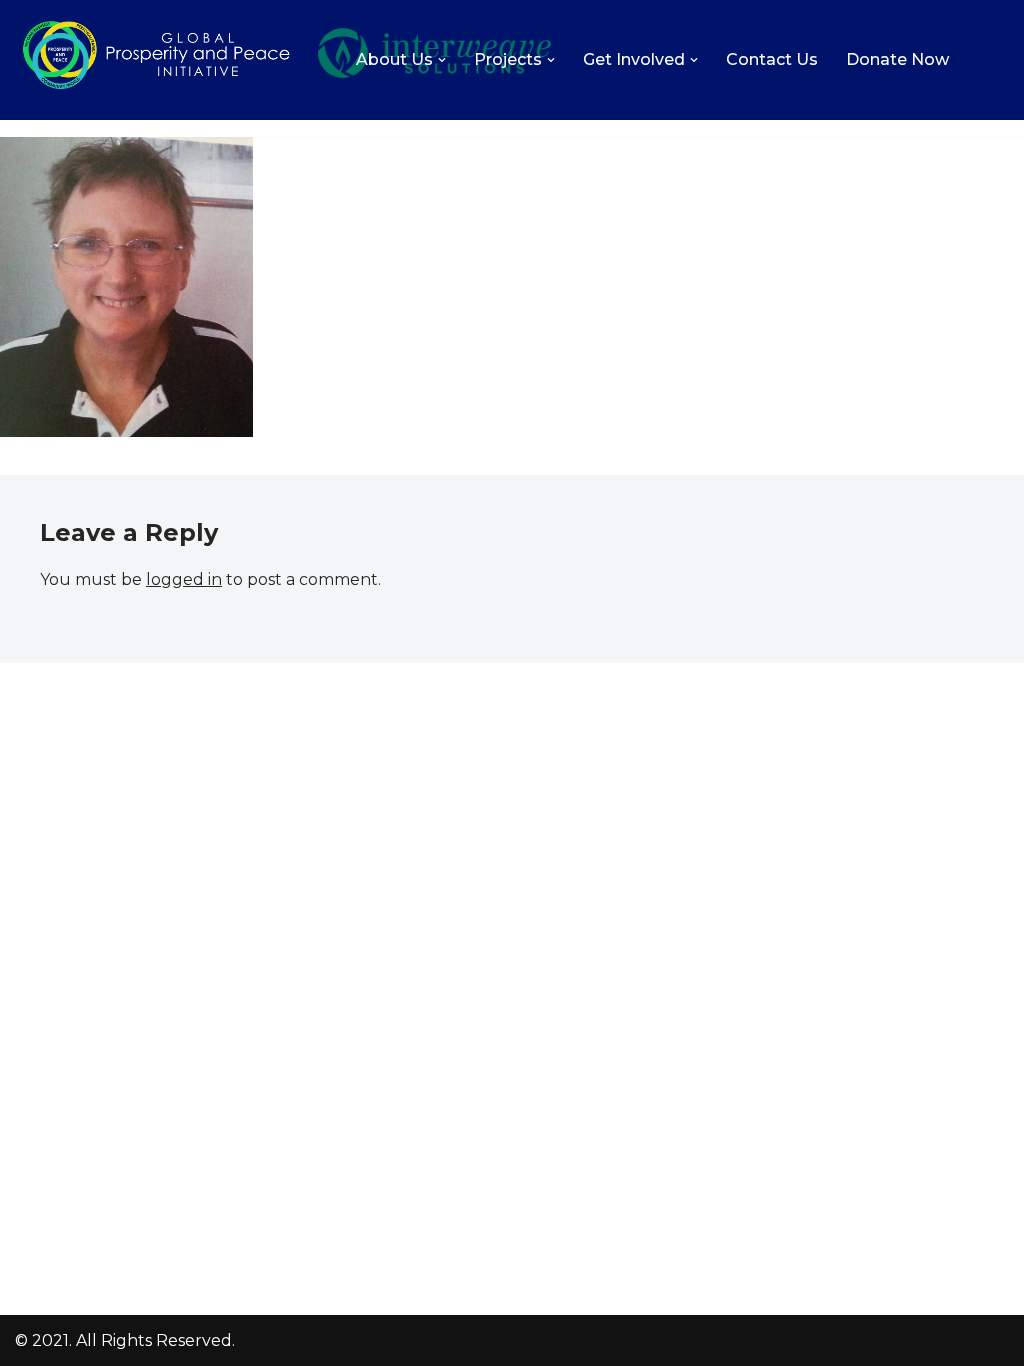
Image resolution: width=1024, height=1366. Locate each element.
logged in (184, 579)
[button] (442, 60)
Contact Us (772, 59)
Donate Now (897, 59)
